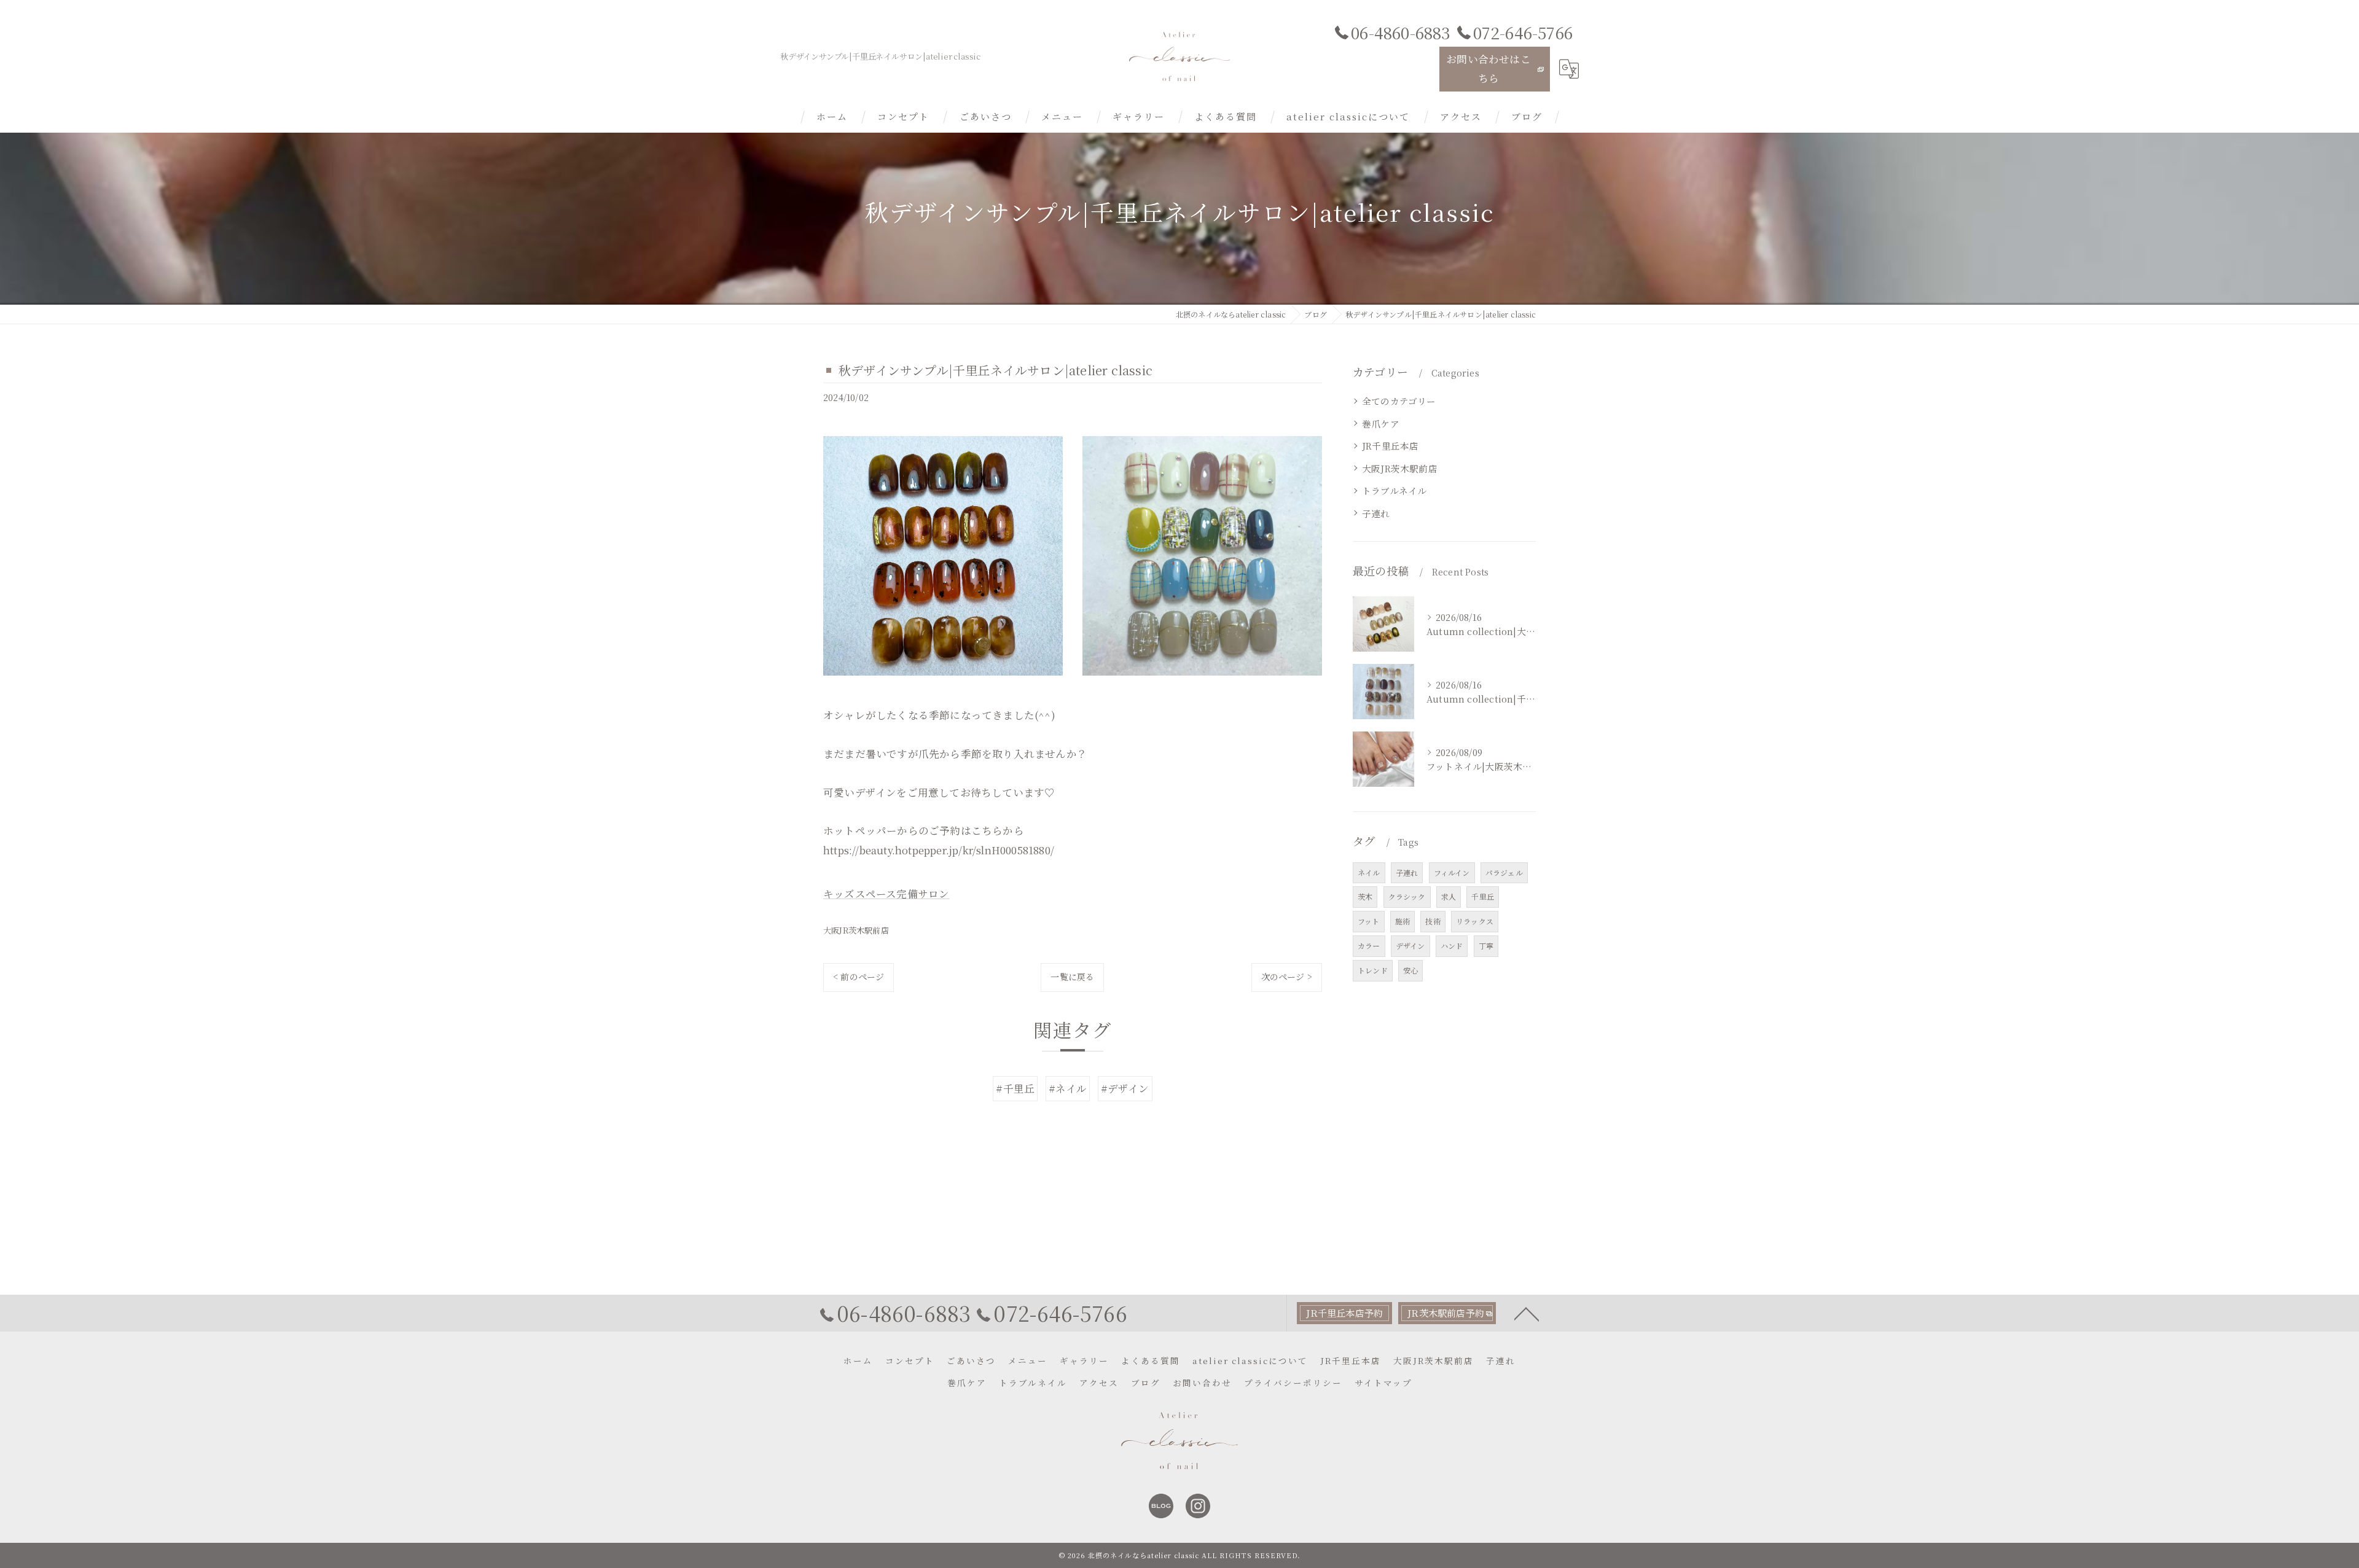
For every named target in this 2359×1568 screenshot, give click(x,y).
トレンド (1373, 970)
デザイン (1410, 946)
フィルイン (1452, 872)
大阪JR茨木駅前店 (856, 930)
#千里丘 (1015, 1088)
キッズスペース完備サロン (886, 894)
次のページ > (1287, 977)
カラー (1369, 946)
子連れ (1376, 513)
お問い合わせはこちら (1489, 68)
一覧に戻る (1072, 977)
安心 (1410, 970)
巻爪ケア (1381, 423)
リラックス (1475, 921)
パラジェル (1504, 872)
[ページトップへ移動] (1527, 1313)
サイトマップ (1383, 1383)
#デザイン (1125, 1088)
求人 (1449, 896)
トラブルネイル (1394, 490)
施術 (1402, 921)
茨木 (1365, 896)
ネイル (1369, 872)
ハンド (1452, 946)
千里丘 (1483, 896)
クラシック (1407, 896)
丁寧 (1486, 946)
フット (1369, 921)
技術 (1433, 921)
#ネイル (1068, 1088)
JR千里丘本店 (1390, 446)
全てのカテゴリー (1399, 401)
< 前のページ (859, 977)
